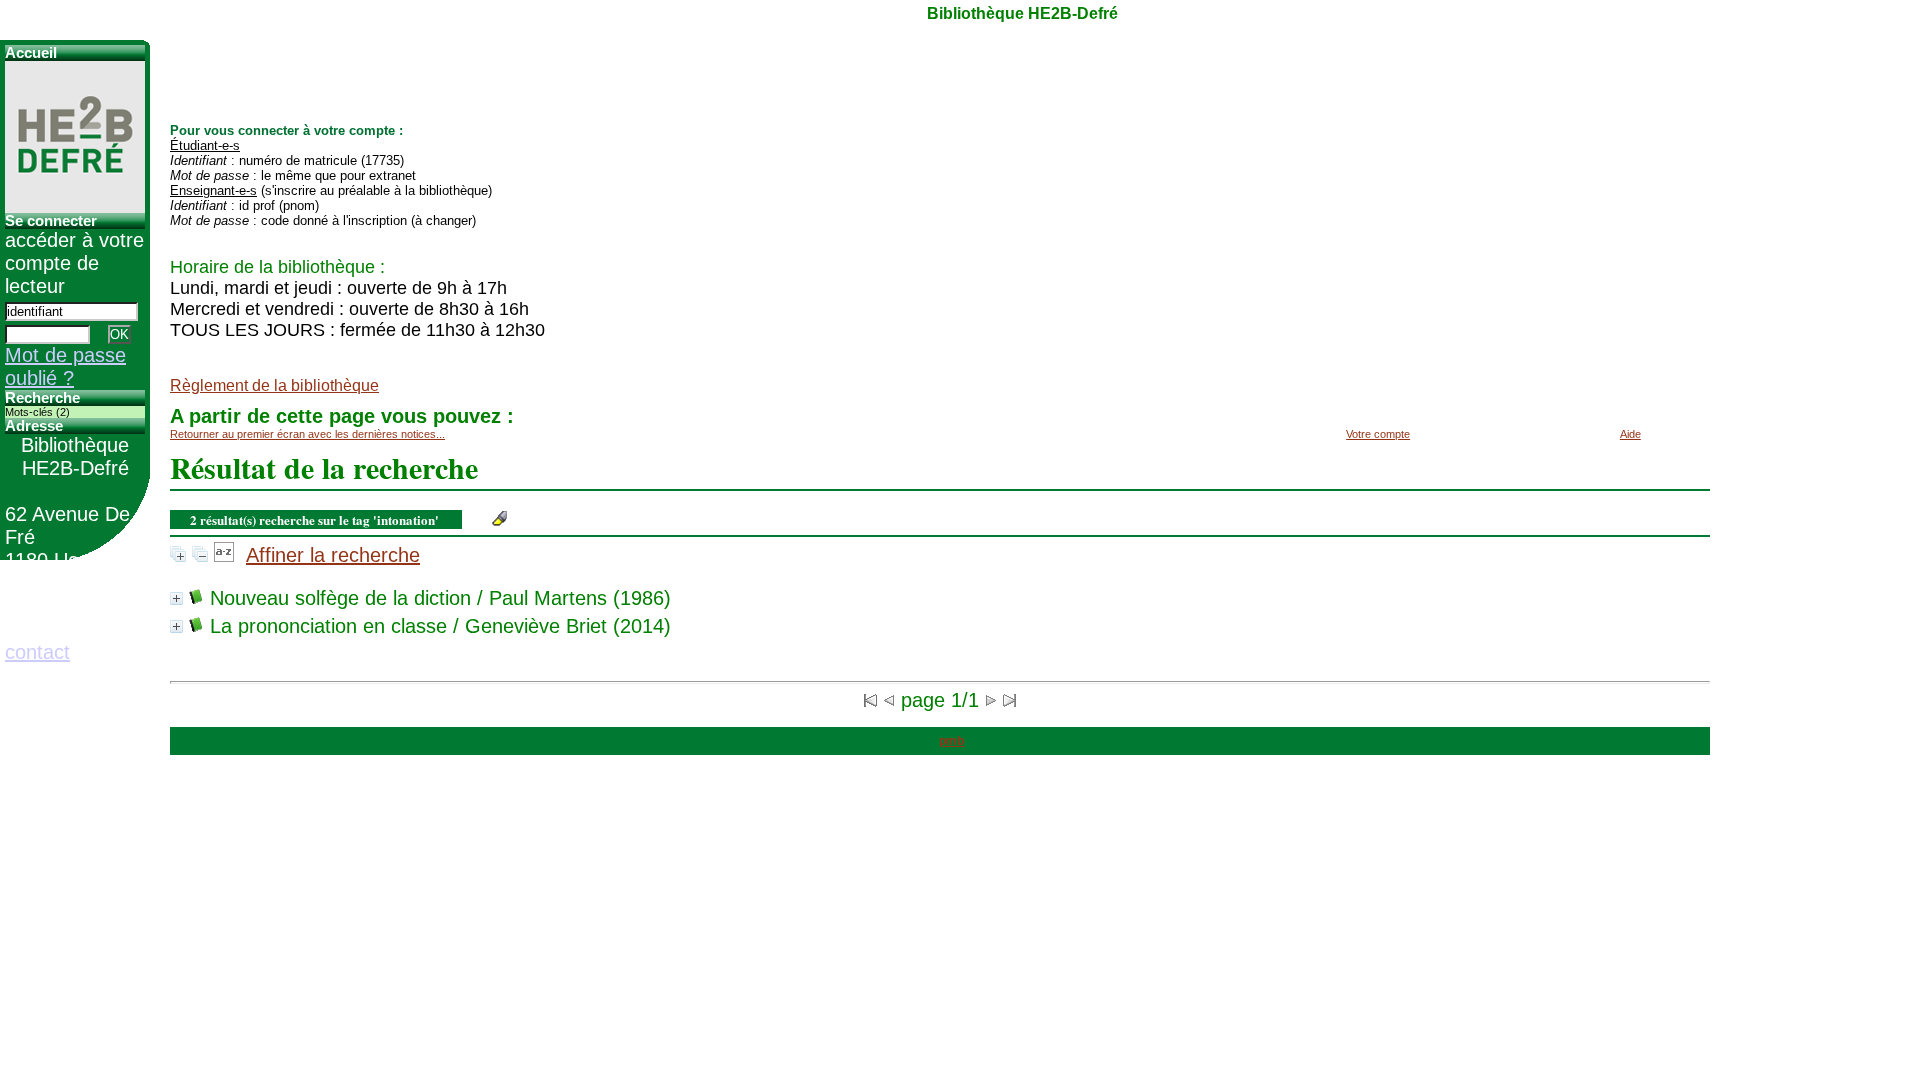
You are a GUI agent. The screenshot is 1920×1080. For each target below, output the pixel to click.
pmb (951, 741)
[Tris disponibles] (224, 555)
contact (37, 652)
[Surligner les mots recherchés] (499, 518)
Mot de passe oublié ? (65, 366)
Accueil (31, 53)
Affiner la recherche (333, 555)
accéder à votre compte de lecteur (74, 263)
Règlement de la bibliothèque (274, 385)
